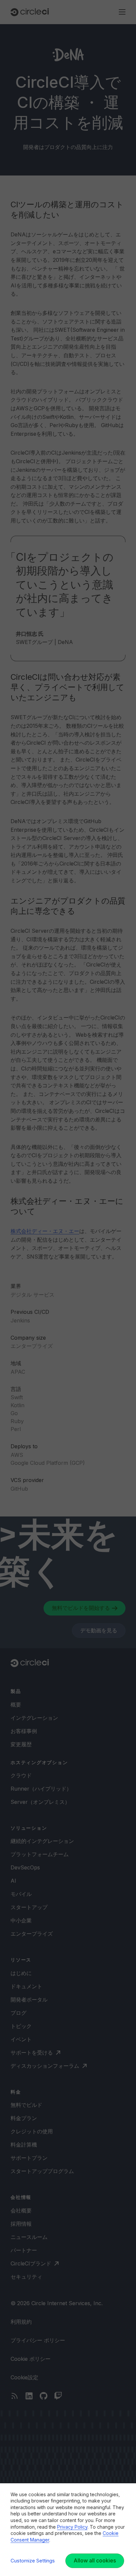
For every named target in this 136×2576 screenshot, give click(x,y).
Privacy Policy (72, 2527)
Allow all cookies (95, 2560)
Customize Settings (33, 2561)
